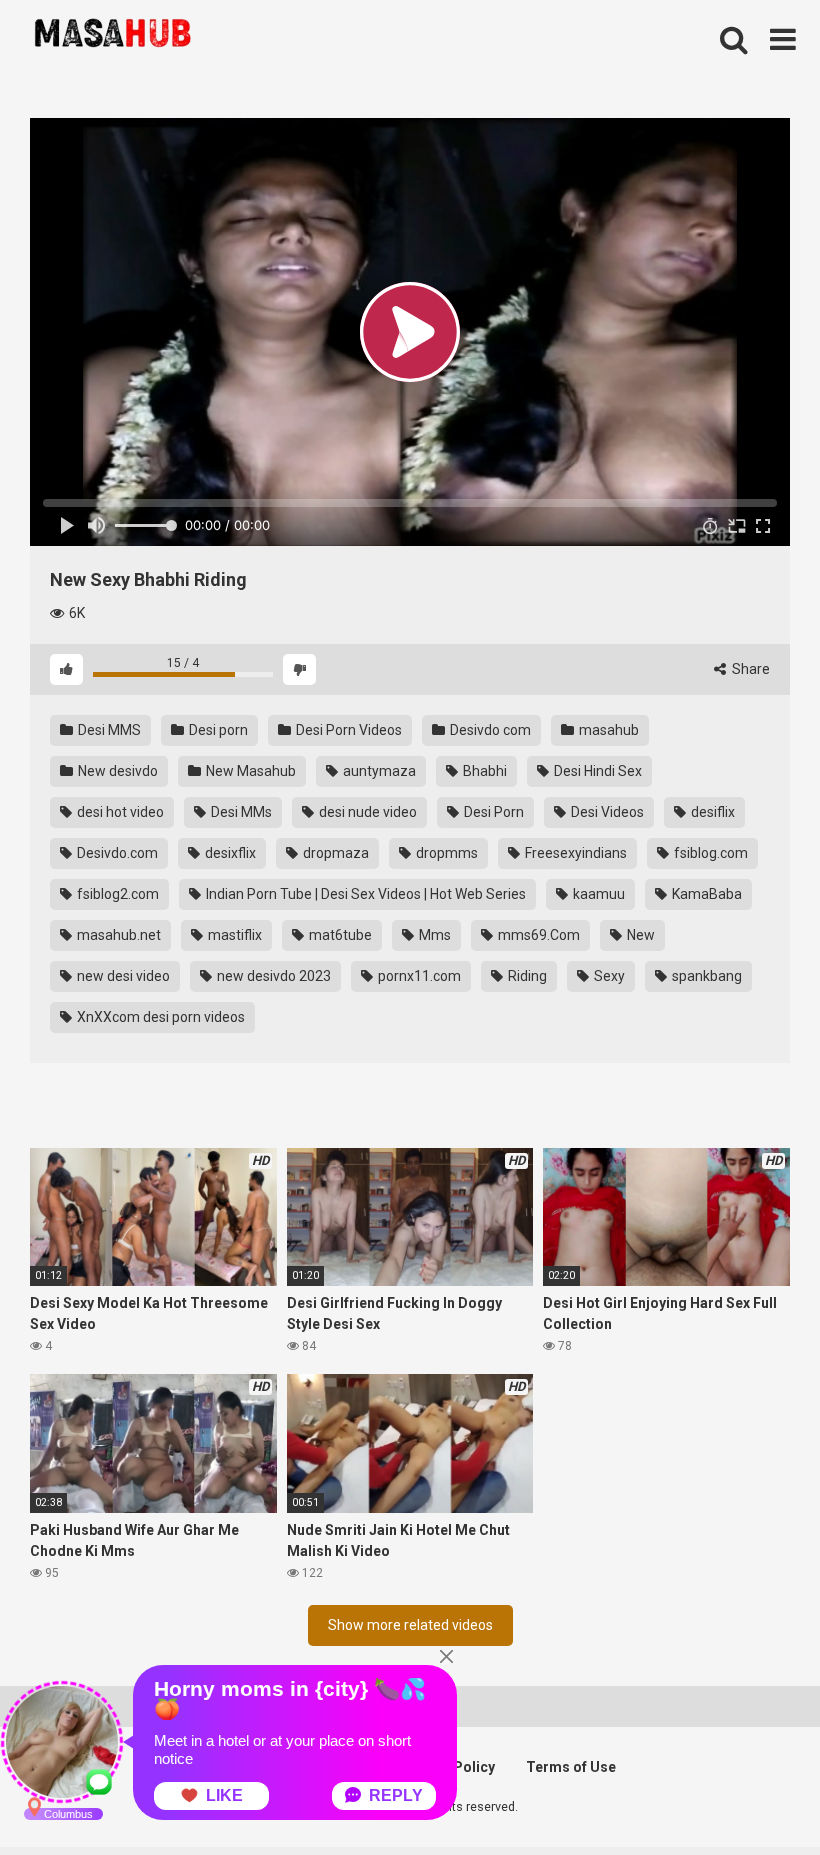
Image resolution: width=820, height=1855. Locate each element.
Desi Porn (492, 812)
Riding (526, 976)
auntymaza (378, 771)
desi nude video (366, 812)
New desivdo (116, 771)
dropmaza (334, 853)
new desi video (122, 976)
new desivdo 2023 (272, 976)
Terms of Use (571, 1767)
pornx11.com (418, 976)
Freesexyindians (574, 853)
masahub (607, 730)
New (639, 935)
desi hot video (119, 812)
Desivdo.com (116, 853)
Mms (433, 935)
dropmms (445, 853)
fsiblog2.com (116, 894)
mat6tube (339, 935)
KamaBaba (705, 894)
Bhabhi (483, 771)
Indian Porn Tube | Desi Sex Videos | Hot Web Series (364, 894)
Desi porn (217, 730)
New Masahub (249, 771)
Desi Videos (606, 812)
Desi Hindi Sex (596, 771)
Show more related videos (410, 1625)
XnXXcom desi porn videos (159, 1017)
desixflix (229, 853)
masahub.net (117, 935)
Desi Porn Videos (347, 730)
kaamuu (597, 894)
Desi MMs (240, 812)
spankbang (705, 976)
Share (749, 669)
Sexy (608, 976)
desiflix (711, 812)
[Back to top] (753, 1794)
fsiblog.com (709, 853)
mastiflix (233, 935)
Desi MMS (108, 730)
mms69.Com (537, 935)
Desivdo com (489, 730)
